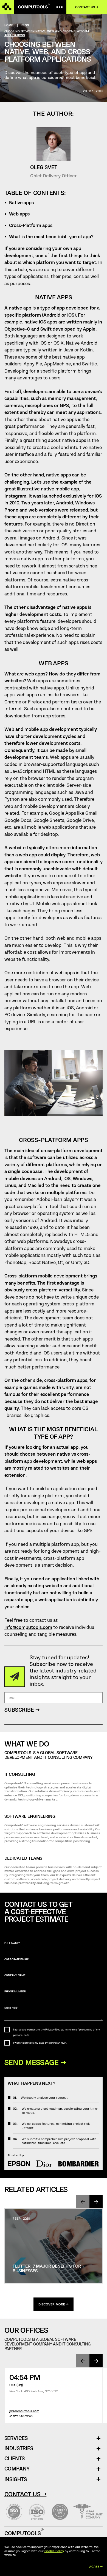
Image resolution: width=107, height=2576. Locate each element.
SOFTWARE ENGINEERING (30, 1816)
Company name (15, 1975)
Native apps (21, 202)
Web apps (19, 214)
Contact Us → (26, 2494)
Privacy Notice (54, 2030)
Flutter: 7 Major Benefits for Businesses (47, 2268)
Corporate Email (17, 1959)
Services (18, 2438)
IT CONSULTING (20, 1774)
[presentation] (83, 2202)
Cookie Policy (54, 2551)
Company (17, 2469)
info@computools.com (28, 1627)
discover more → (54, 2304)
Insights (16, 2479)
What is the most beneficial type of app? (51, 236)
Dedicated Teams (23, 1858)
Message (11, 2008)
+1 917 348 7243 (21, 2416)
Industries (19, 2448)
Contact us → (87, 7)
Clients (15, 2459)
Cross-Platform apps (31, 225)
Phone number (15, 1991)
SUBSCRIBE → (22, 1710)
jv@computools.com (24, 2411)
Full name (12, 1943)
